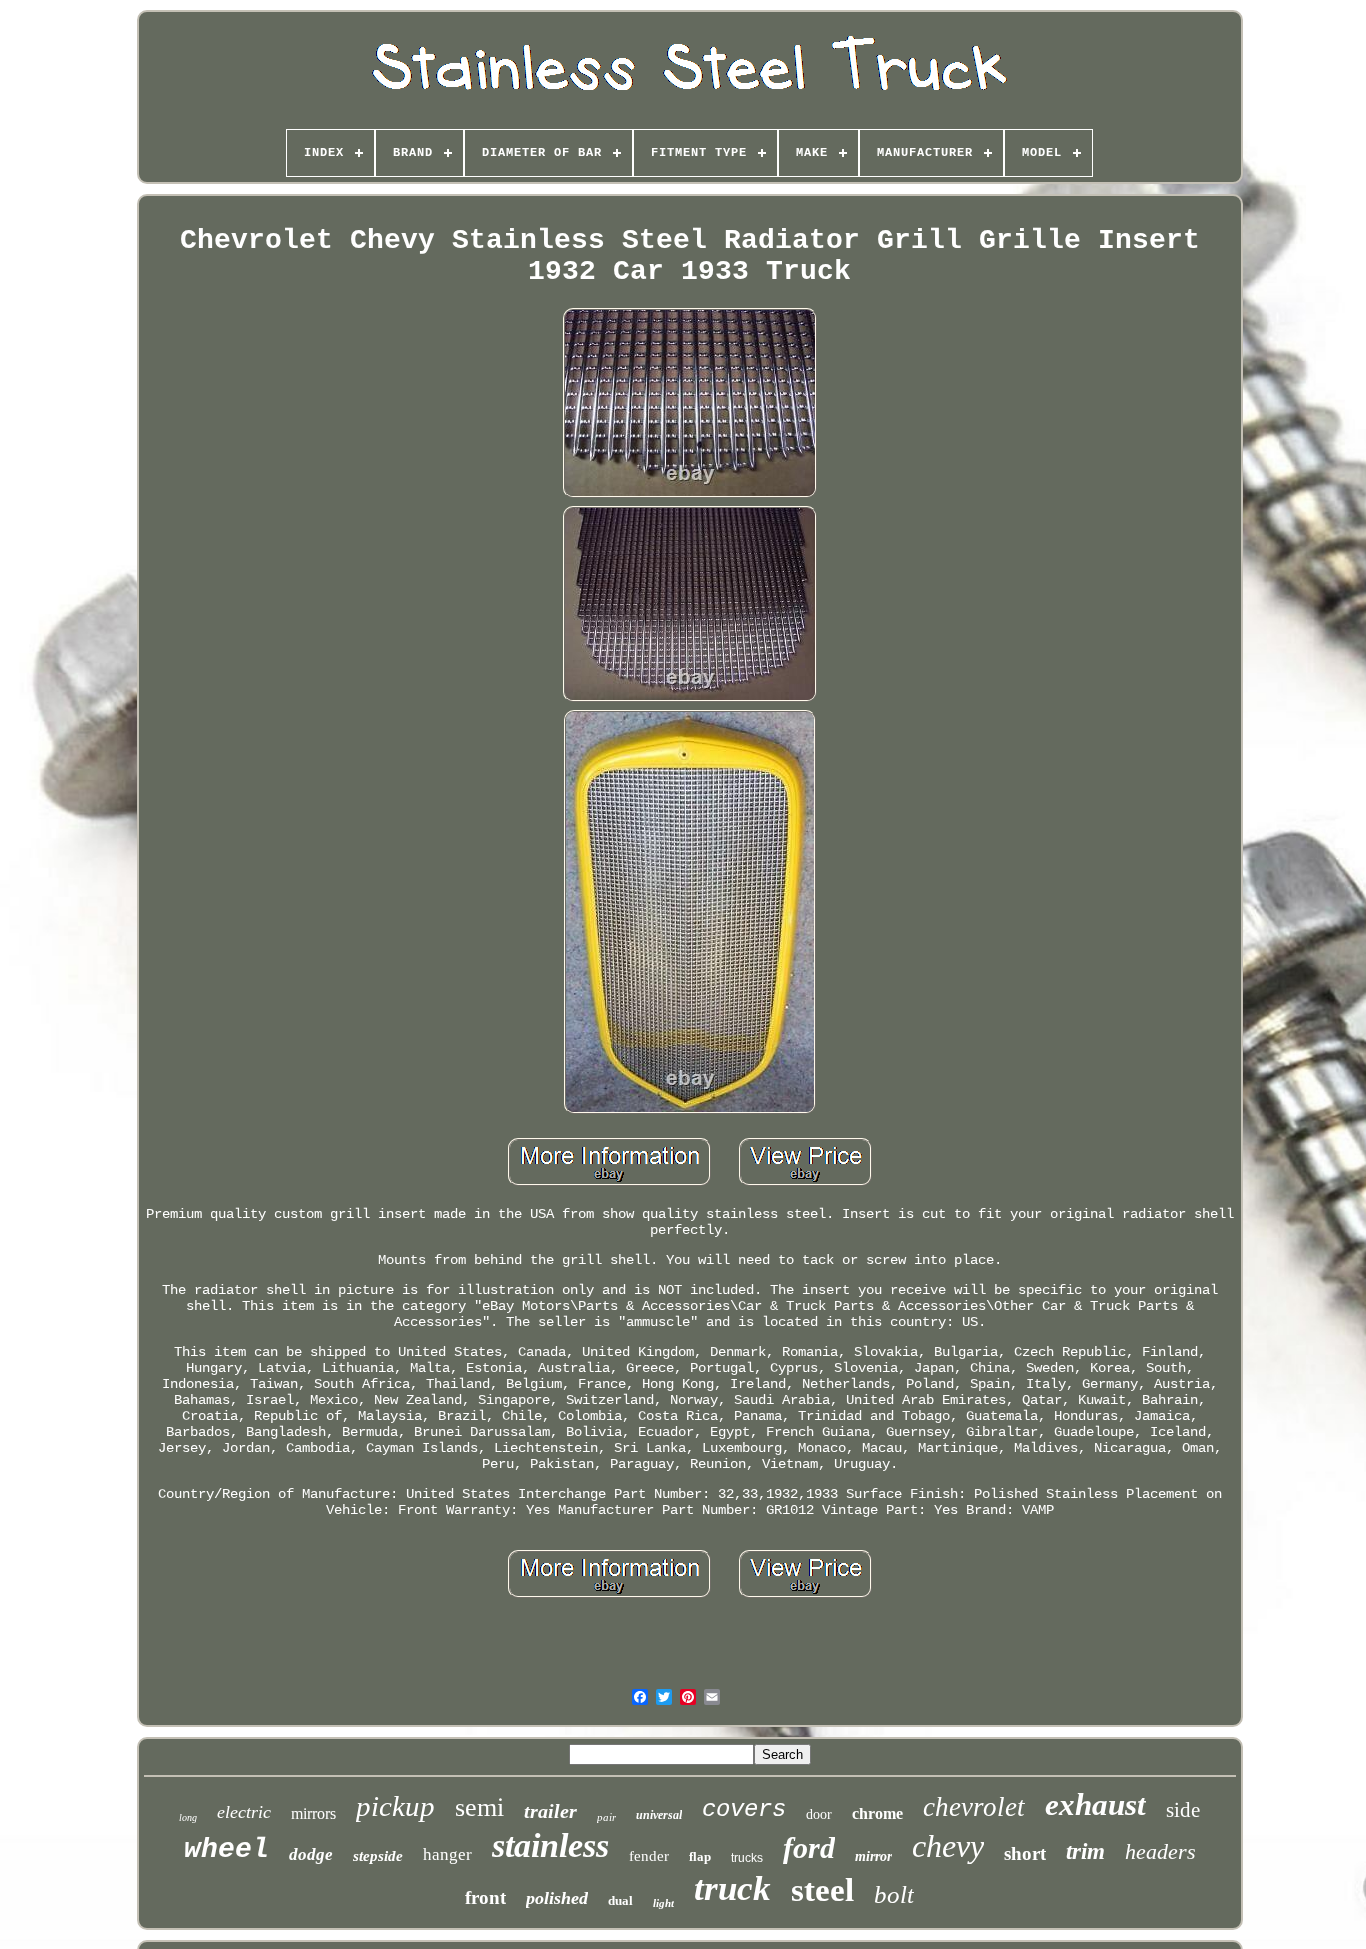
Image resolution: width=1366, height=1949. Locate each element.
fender (649, 1856)
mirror (873, 1856)
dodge (311, 1854)
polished (557, 1898)
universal (659, 1815)
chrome (877, 1813)
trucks (747, 1858)
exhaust (1095, 1804)
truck (732, 1888)
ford (809, 1847)
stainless (550, 1845)
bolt (894, 1894)
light (663, 1903)
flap (700, 1856)
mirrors (313, 1813)
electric (244, 1812)
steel (822, 1890)
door (819, 1814)
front (485, 1897)
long (188, 1817)
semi (479, 1807)
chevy (948, 1846)
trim (1085, 1851)
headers (1160, 1851)
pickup (395, 1806)
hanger (447, 1854)
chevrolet (974, 1807)
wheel (226, 1849)
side (1183, 1810)
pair (606, 1817)
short (1025, 1853)
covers (744, 1809)
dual (620, 1900)
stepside (378, 1856)
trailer (550, 1811)
